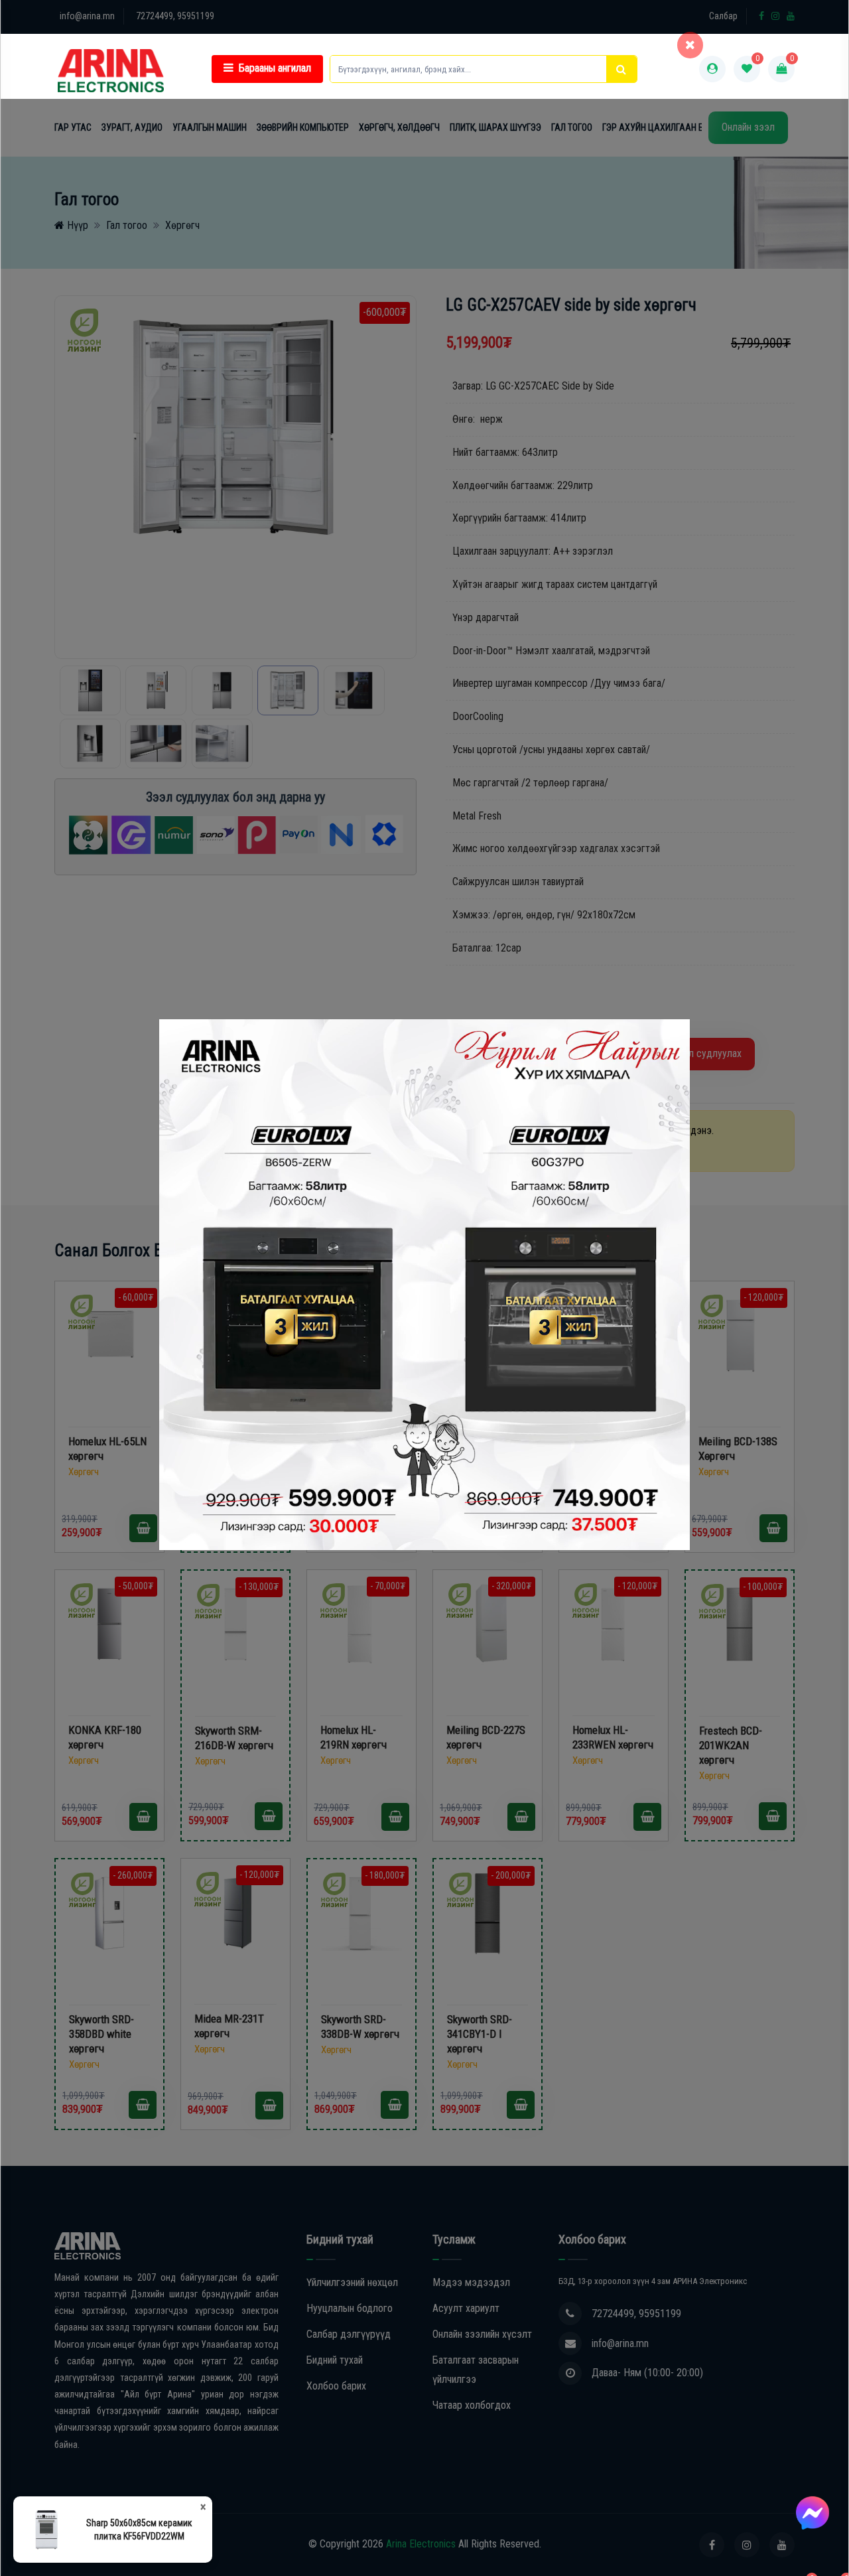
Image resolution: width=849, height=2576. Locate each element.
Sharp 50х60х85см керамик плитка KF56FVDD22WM (139, 2530)
